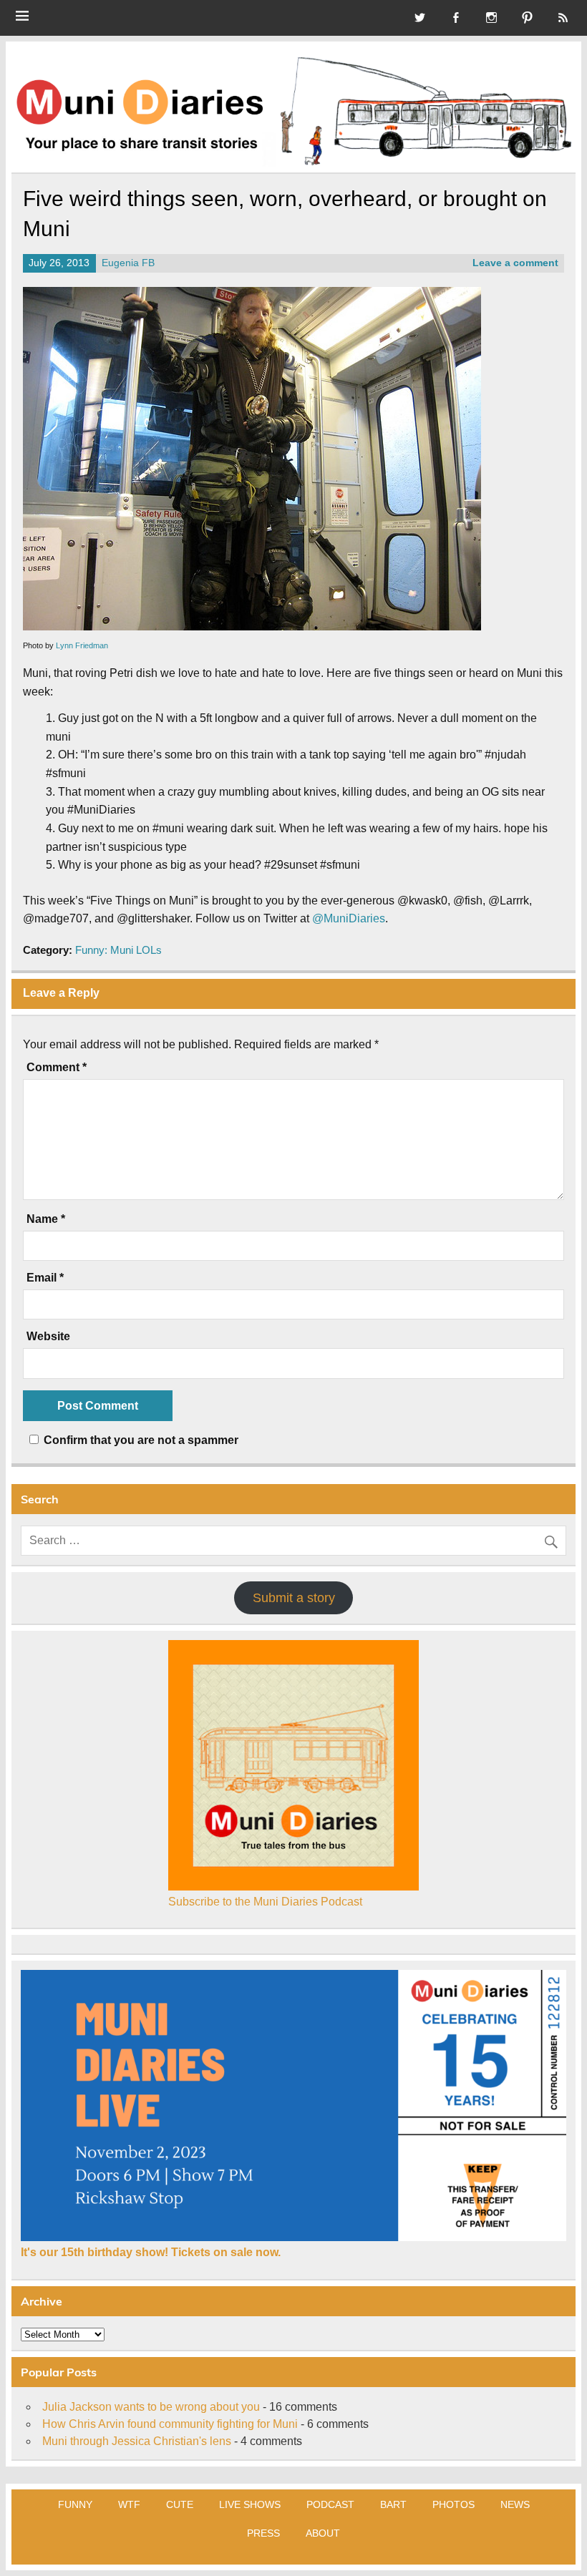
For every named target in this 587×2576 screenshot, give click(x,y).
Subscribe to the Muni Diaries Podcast (265, 1902)
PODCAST (330, 2504)
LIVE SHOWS (250, 2504)
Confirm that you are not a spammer (140, 1440)
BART (393, 2504)
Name (46, 1219)
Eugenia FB (128, 263)
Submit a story (294, 1598)
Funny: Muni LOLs (118, 950)
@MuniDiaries (349, 918)
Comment (57, 1068)
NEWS (515, 2504)
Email (45, 1278)
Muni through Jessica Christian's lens (137, 2441)
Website (48, 1337)
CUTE (180, 2504)
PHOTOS (453, 2504)
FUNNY (75, 2504)
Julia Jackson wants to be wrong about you (151, 2407)
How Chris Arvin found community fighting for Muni (170, 2424)
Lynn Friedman (82, 645)
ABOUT (323, 2533)
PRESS (263, 2533)
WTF (129, 2504)
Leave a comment (515, 263)
